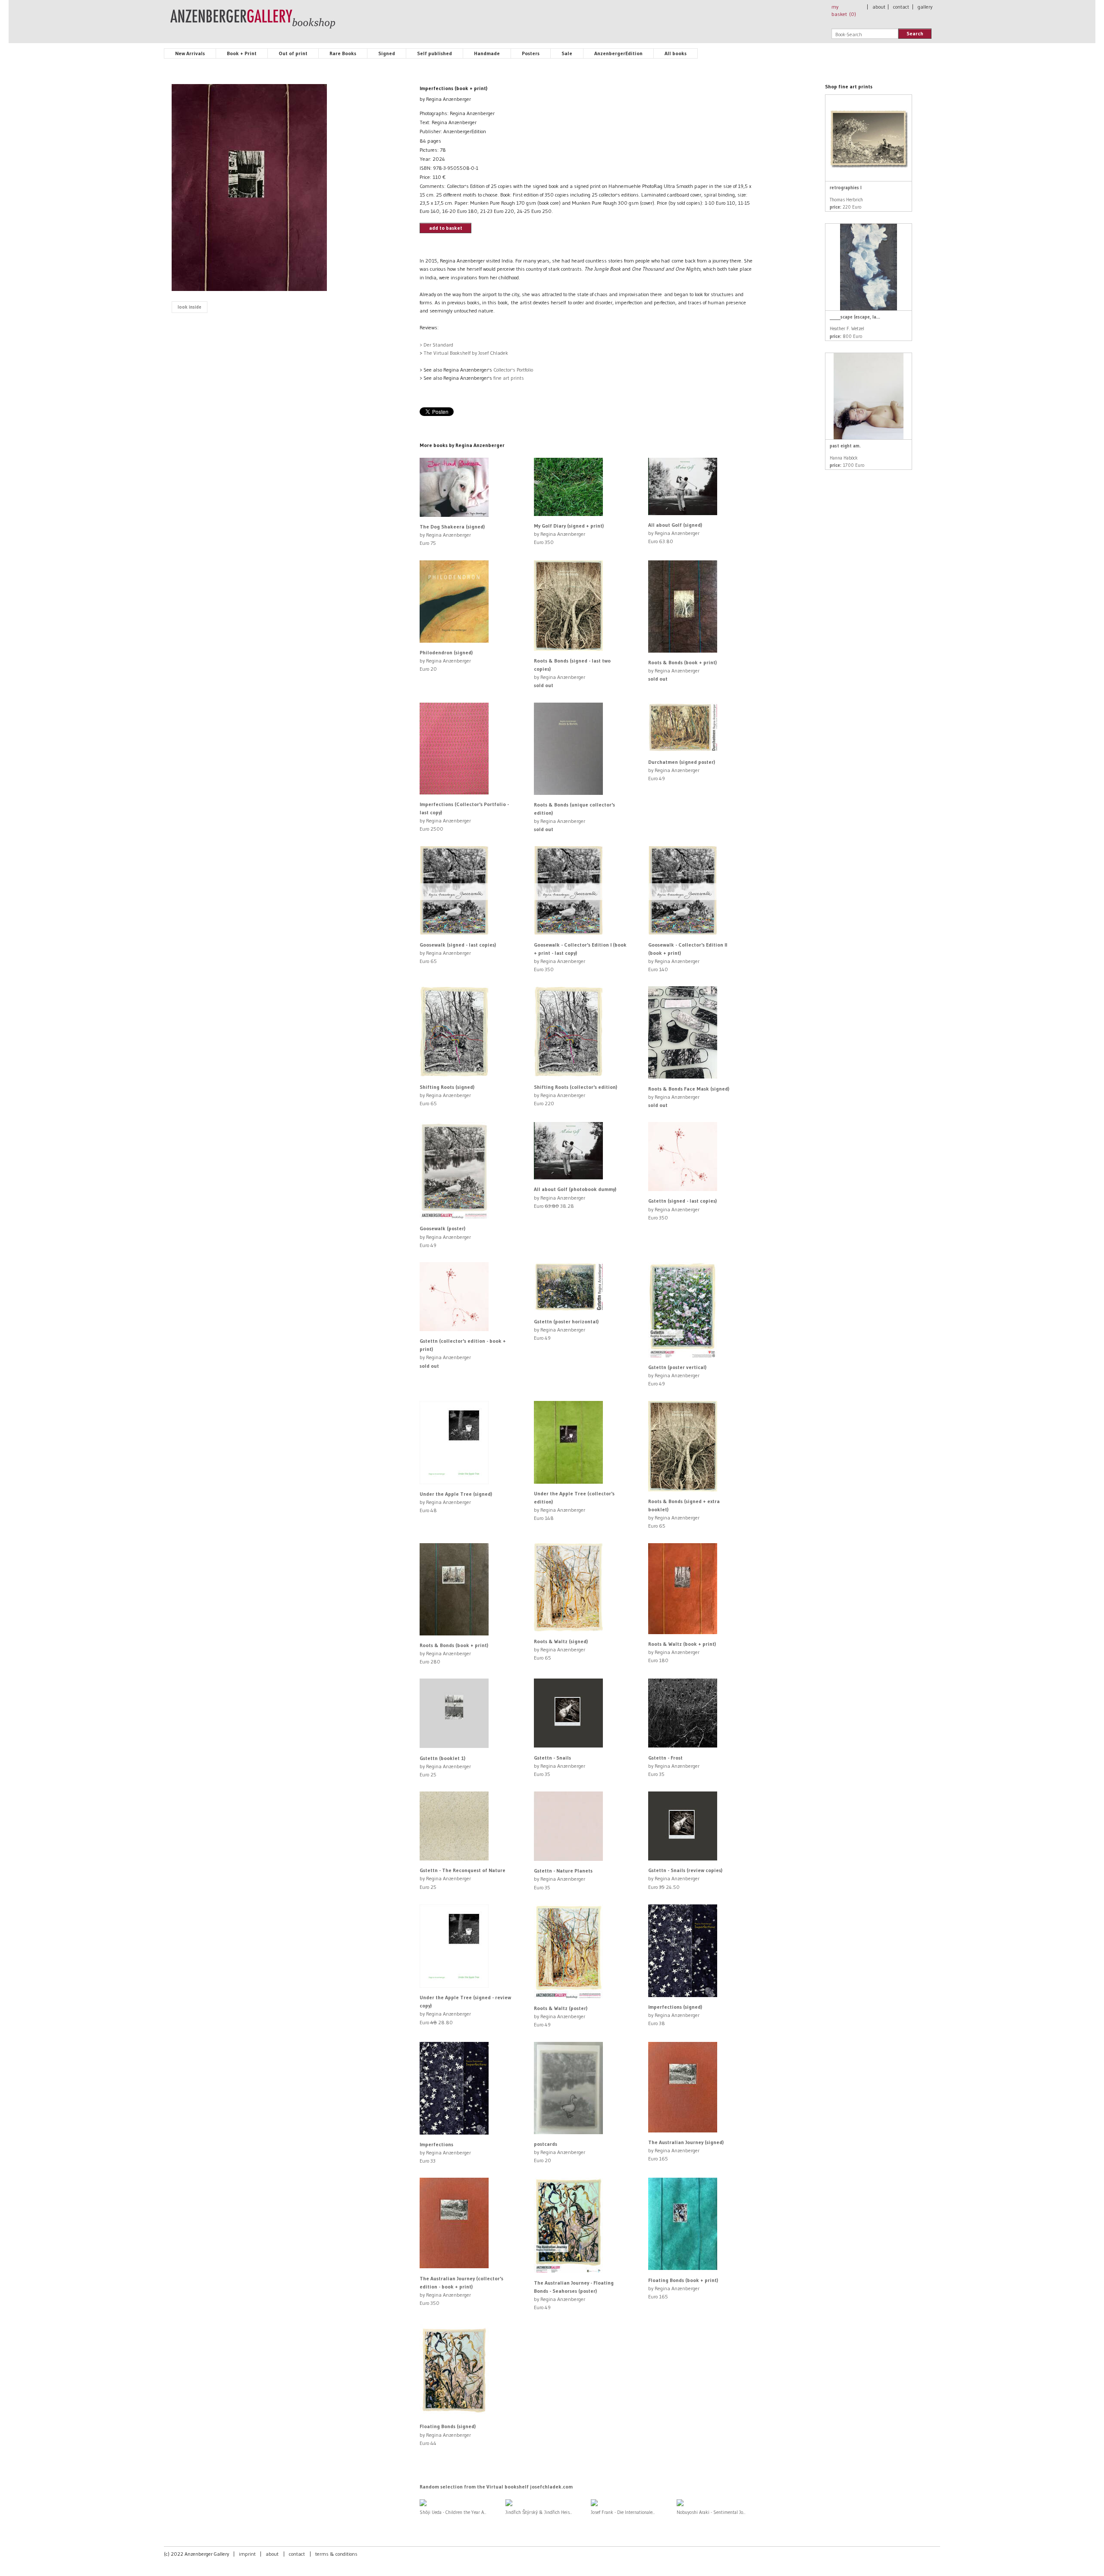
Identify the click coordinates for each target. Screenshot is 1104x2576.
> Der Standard (436, 345)
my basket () (844, 10)
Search (915, 33)
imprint (247, 2554)
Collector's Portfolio (513, 370)
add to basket (446, 228)
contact (901, 7)
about (879, 7)
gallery (925, 7)
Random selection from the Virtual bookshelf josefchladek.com (496, 2487)
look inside (190, 307)
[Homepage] (253, 23)
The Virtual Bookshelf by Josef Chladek (466, 353)
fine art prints (509, 378)
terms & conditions (336, 2554)
